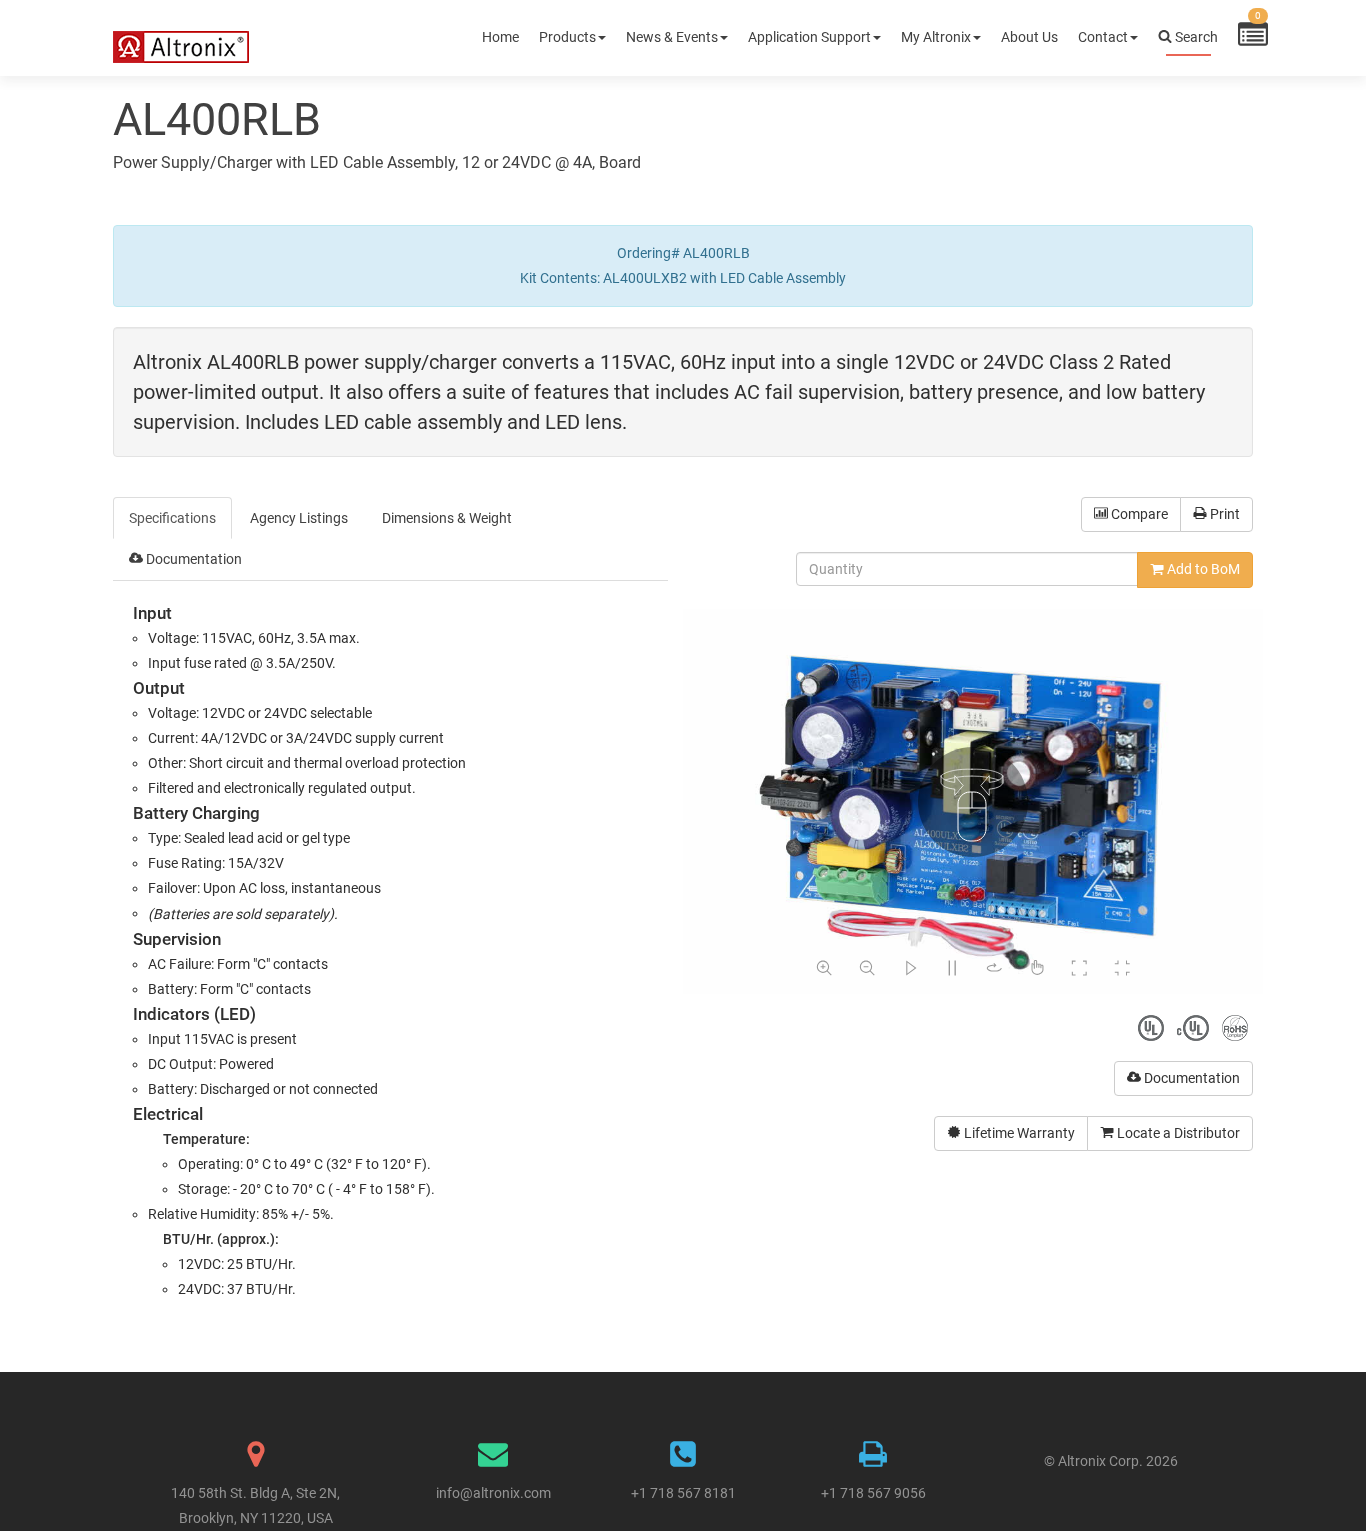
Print (1223, 514)
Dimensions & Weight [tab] (447, 518)
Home (500, 37)
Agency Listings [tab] (299, 518)
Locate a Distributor (1177, 1133)
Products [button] (567, 37)
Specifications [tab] (172, 518)
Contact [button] (1103, 37)
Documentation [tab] (192, 559)
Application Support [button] (809, 37)
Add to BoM (1202, 569)
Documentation (1190, 1078)
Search (1195, 37)
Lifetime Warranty (1018, 1133)
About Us (1029, 37)
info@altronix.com (493, 1493)
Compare (1138, 514)
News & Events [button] (672, 37)
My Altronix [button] (936, 37)
